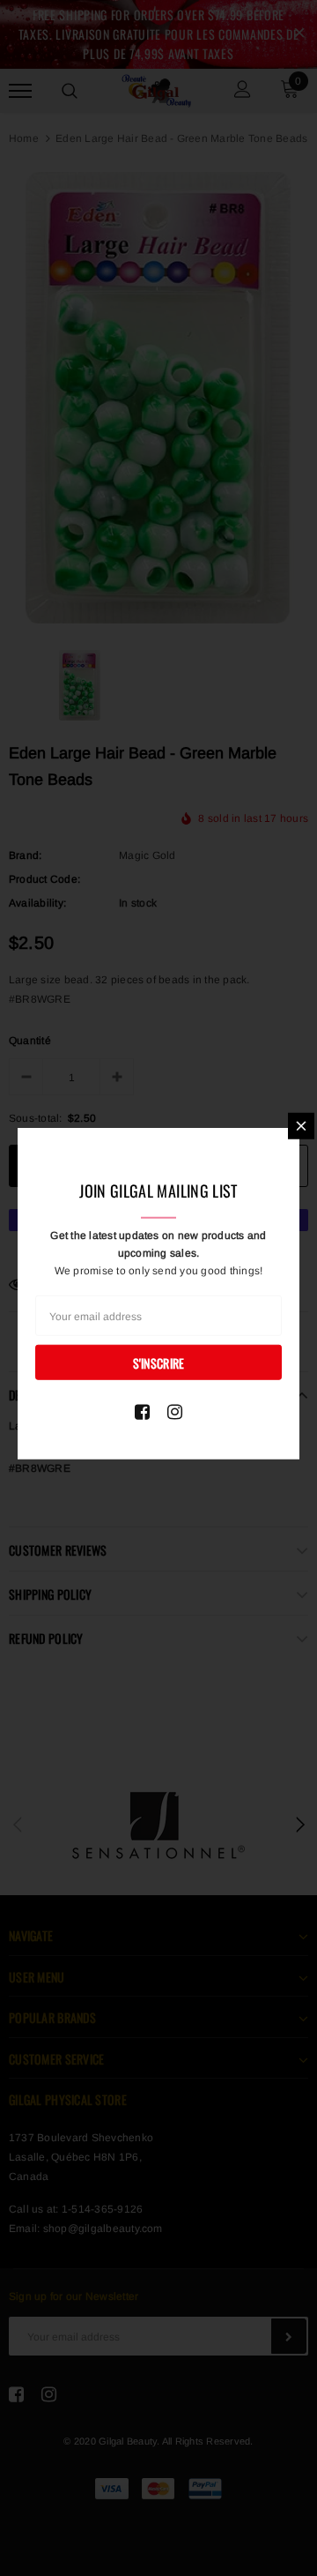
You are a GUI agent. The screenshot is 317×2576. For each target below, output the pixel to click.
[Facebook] (142, 1412)
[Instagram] (175, 1412)
